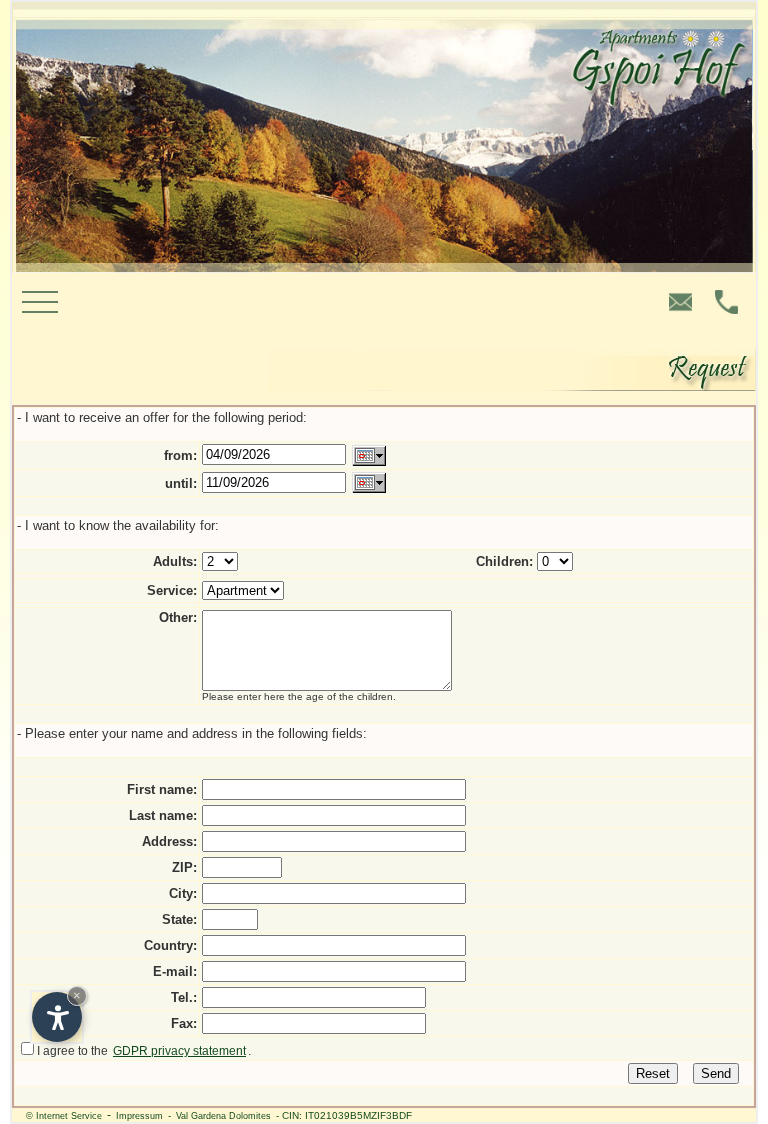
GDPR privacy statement (179, 1051)
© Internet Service (64, 1116)
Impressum (139, 1116)
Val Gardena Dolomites (223, 1116)
